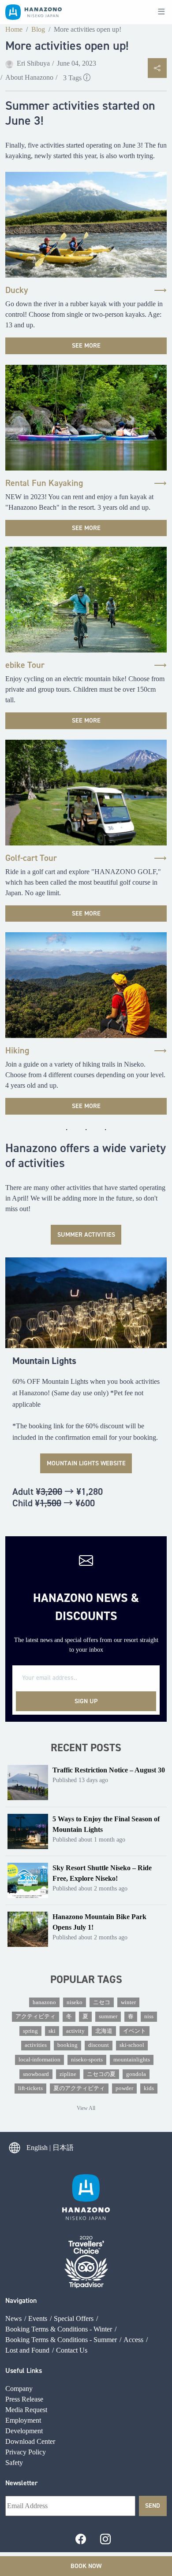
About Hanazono (29, 77)
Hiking (17, 1050)
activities (36, 2045)
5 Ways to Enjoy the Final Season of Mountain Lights (106, 1824)
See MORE (86, 345)
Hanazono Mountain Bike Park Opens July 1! (99, 1922)
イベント (135, 2031)
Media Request (26, 2410)
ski (52, 2031)
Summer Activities (86, 1234)
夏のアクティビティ (79, 2088)
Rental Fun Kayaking (44, 483)
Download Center (30, 2441)
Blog (38, 29)
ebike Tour (25, 665)
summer (108, 2016)
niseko (75, 2002)
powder (124, 2088)
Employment (23, 2420)
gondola (136, 2074)
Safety (14, 2463)
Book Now (86, 2566)
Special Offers (74, 2318)
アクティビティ (36, 2016)
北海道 (104, 2031)
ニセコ (102, 2002)
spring (30, 2031)
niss (149, 2016)
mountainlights (132, 2060)
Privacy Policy (26, 2452)
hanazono (44, 2002)
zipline (68, 2074)
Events (38, 2318)
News (13, 2318)
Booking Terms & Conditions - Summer (61, 2340)
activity (75, 2031)
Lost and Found (27, 2350)
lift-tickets (30, 2088)
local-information (39, 2060)
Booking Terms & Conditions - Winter (59, 2329)
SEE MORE (86, 528)
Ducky (17, 290)
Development (24, 2431)
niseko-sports (87, 2060)
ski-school (132, 2045)
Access (133, 2340)
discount (99, 2045)
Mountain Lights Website (86, 1463)
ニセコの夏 (101, 2074)
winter (128, 2002)
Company (19, 2389)
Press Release (24, 2399)
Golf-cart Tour (31, 858)
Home (14, 29)
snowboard (36, 2074)
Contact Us (72, 2350)
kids (149, 2088)
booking (67, 2045)
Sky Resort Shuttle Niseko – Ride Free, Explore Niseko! (102, 1873)
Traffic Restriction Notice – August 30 (109, 1770)
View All (86, 2108)
